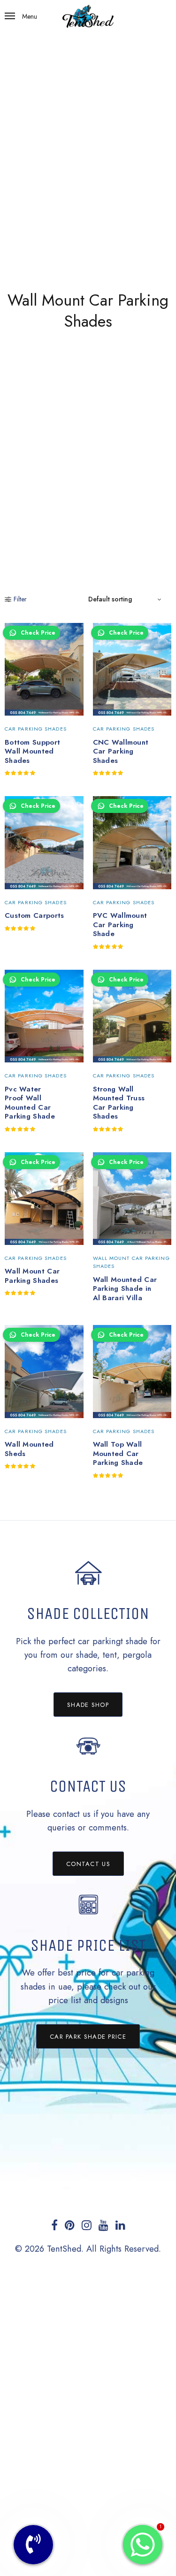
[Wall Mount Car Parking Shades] (44, 1199)
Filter (20, 599)
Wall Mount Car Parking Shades (32, 1276)
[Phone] (33, 2545)
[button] (88, 1705)
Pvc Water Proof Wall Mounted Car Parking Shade (30, 1103)
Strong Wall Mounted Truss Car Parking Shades (119, 1103)
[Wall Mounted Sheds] (44, 1371)
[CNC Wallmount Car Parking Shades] (132, 669)
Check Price (38, 633)
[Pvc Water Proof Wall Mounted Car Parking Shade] (44, 1016)
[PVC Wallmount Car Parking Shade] (132, 842)
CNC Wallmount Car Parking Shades (121, 751)
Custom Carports (34, 915)
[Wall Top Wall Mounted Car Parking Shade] (132, 1371)
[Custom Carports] (44, 842)
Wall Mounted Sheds (29, 1449)
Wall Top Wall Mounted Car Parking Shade (118, 1453)
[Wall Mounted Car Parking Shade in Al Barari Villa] (132, 1199)
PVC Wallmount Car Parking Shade (120, 925)
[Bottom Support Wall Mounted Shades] (44, 669)
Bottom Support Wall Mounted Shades (32, 751)
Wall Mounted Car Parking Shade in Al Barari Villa (125, 1289)
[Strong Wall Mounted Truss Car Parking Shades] (132, 1016)
